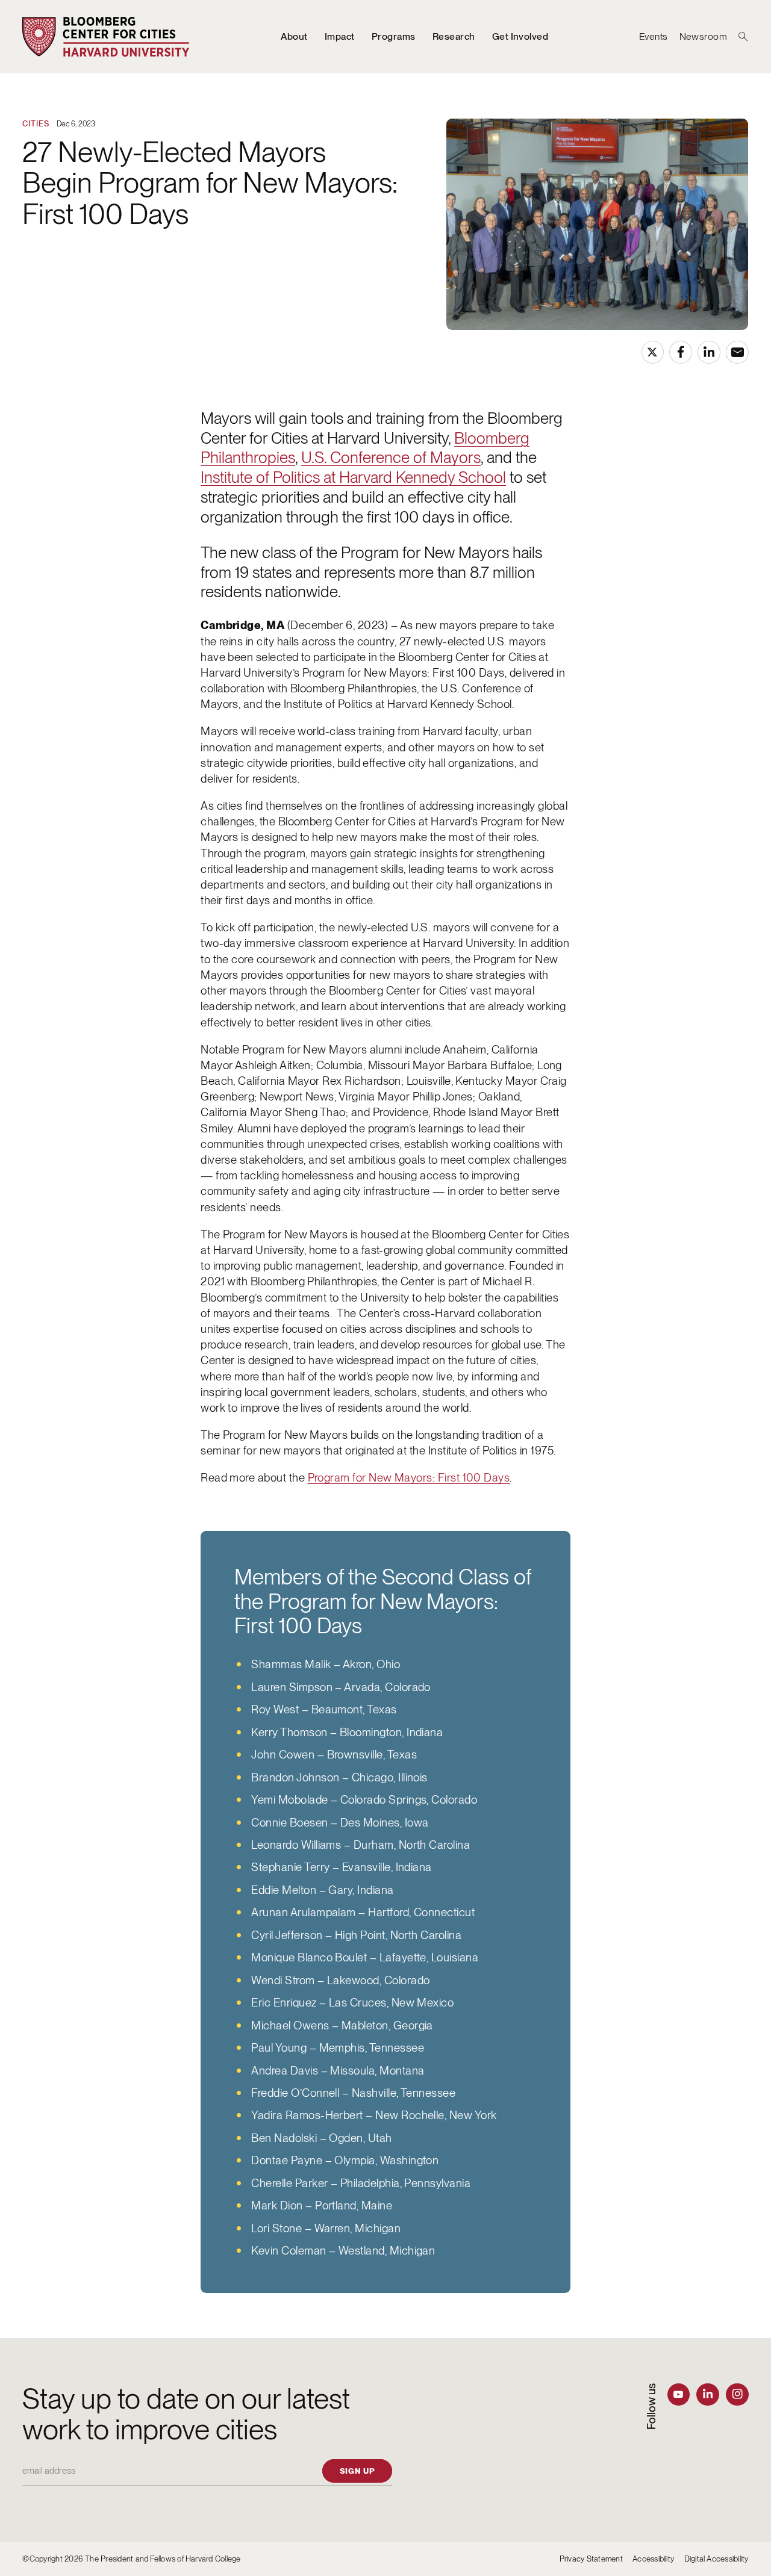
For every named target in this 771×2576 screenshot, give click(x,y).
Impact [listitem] (340, 36)
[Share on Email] (737, 352)
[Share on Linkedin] (709, 352)
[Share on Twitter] (653, 352)
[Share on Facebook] (680, 352)
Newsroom (704, 36)
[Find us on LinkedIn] (707, 2394)
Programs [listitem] (394, 36)
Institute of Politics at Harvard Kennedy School (353, 477)
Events (654, 36)
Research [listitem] (454, 36)
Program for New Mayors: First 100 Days (409, 1478)
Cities (36, 123)
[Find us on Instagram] (737, 2394)
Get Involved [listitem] (520, 36)
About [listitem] (294, 36)
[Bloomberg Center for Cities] (106, 37)
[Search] (743, 37)
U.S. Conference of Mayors (391, 457)
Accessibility (653, 2559)
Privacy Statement (591, 2559)
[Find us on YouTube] (679, 2394)
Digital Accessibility (716, 2559)
